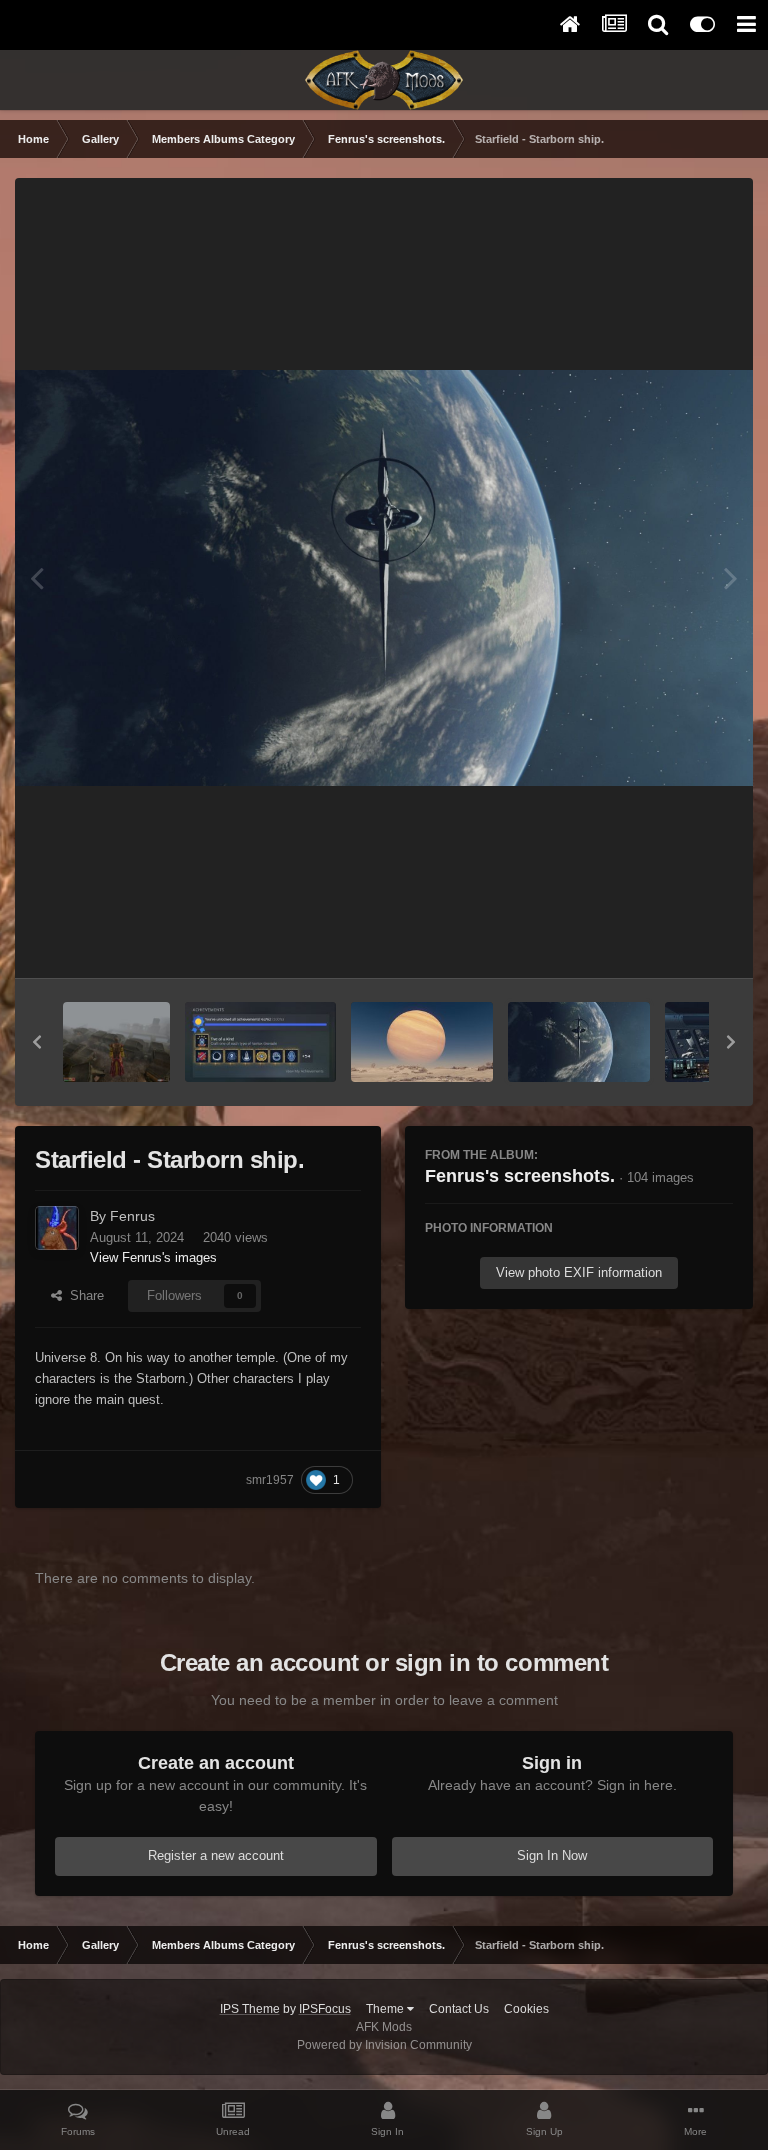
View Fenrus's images (153, 1257)
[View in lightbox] (384, 577)
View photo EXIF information (579, 1272)
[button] (37, 1042)
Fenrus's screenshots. (520, 1176)
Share (83, 1295)
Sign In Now (552, 1855)
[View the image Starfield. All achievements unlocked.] (260, 1042)
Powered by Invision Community (384, 2045)
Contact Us (459, 2009)
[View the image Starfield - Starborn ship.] (579, 1042)
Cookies (526, 2009)
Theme (386, 2009)
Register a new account (216, 1855)
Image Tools (672, 941)
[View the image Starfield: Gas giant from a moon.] (422, 1042)
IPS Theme (250, 2009)
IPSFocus (325, 2009)
